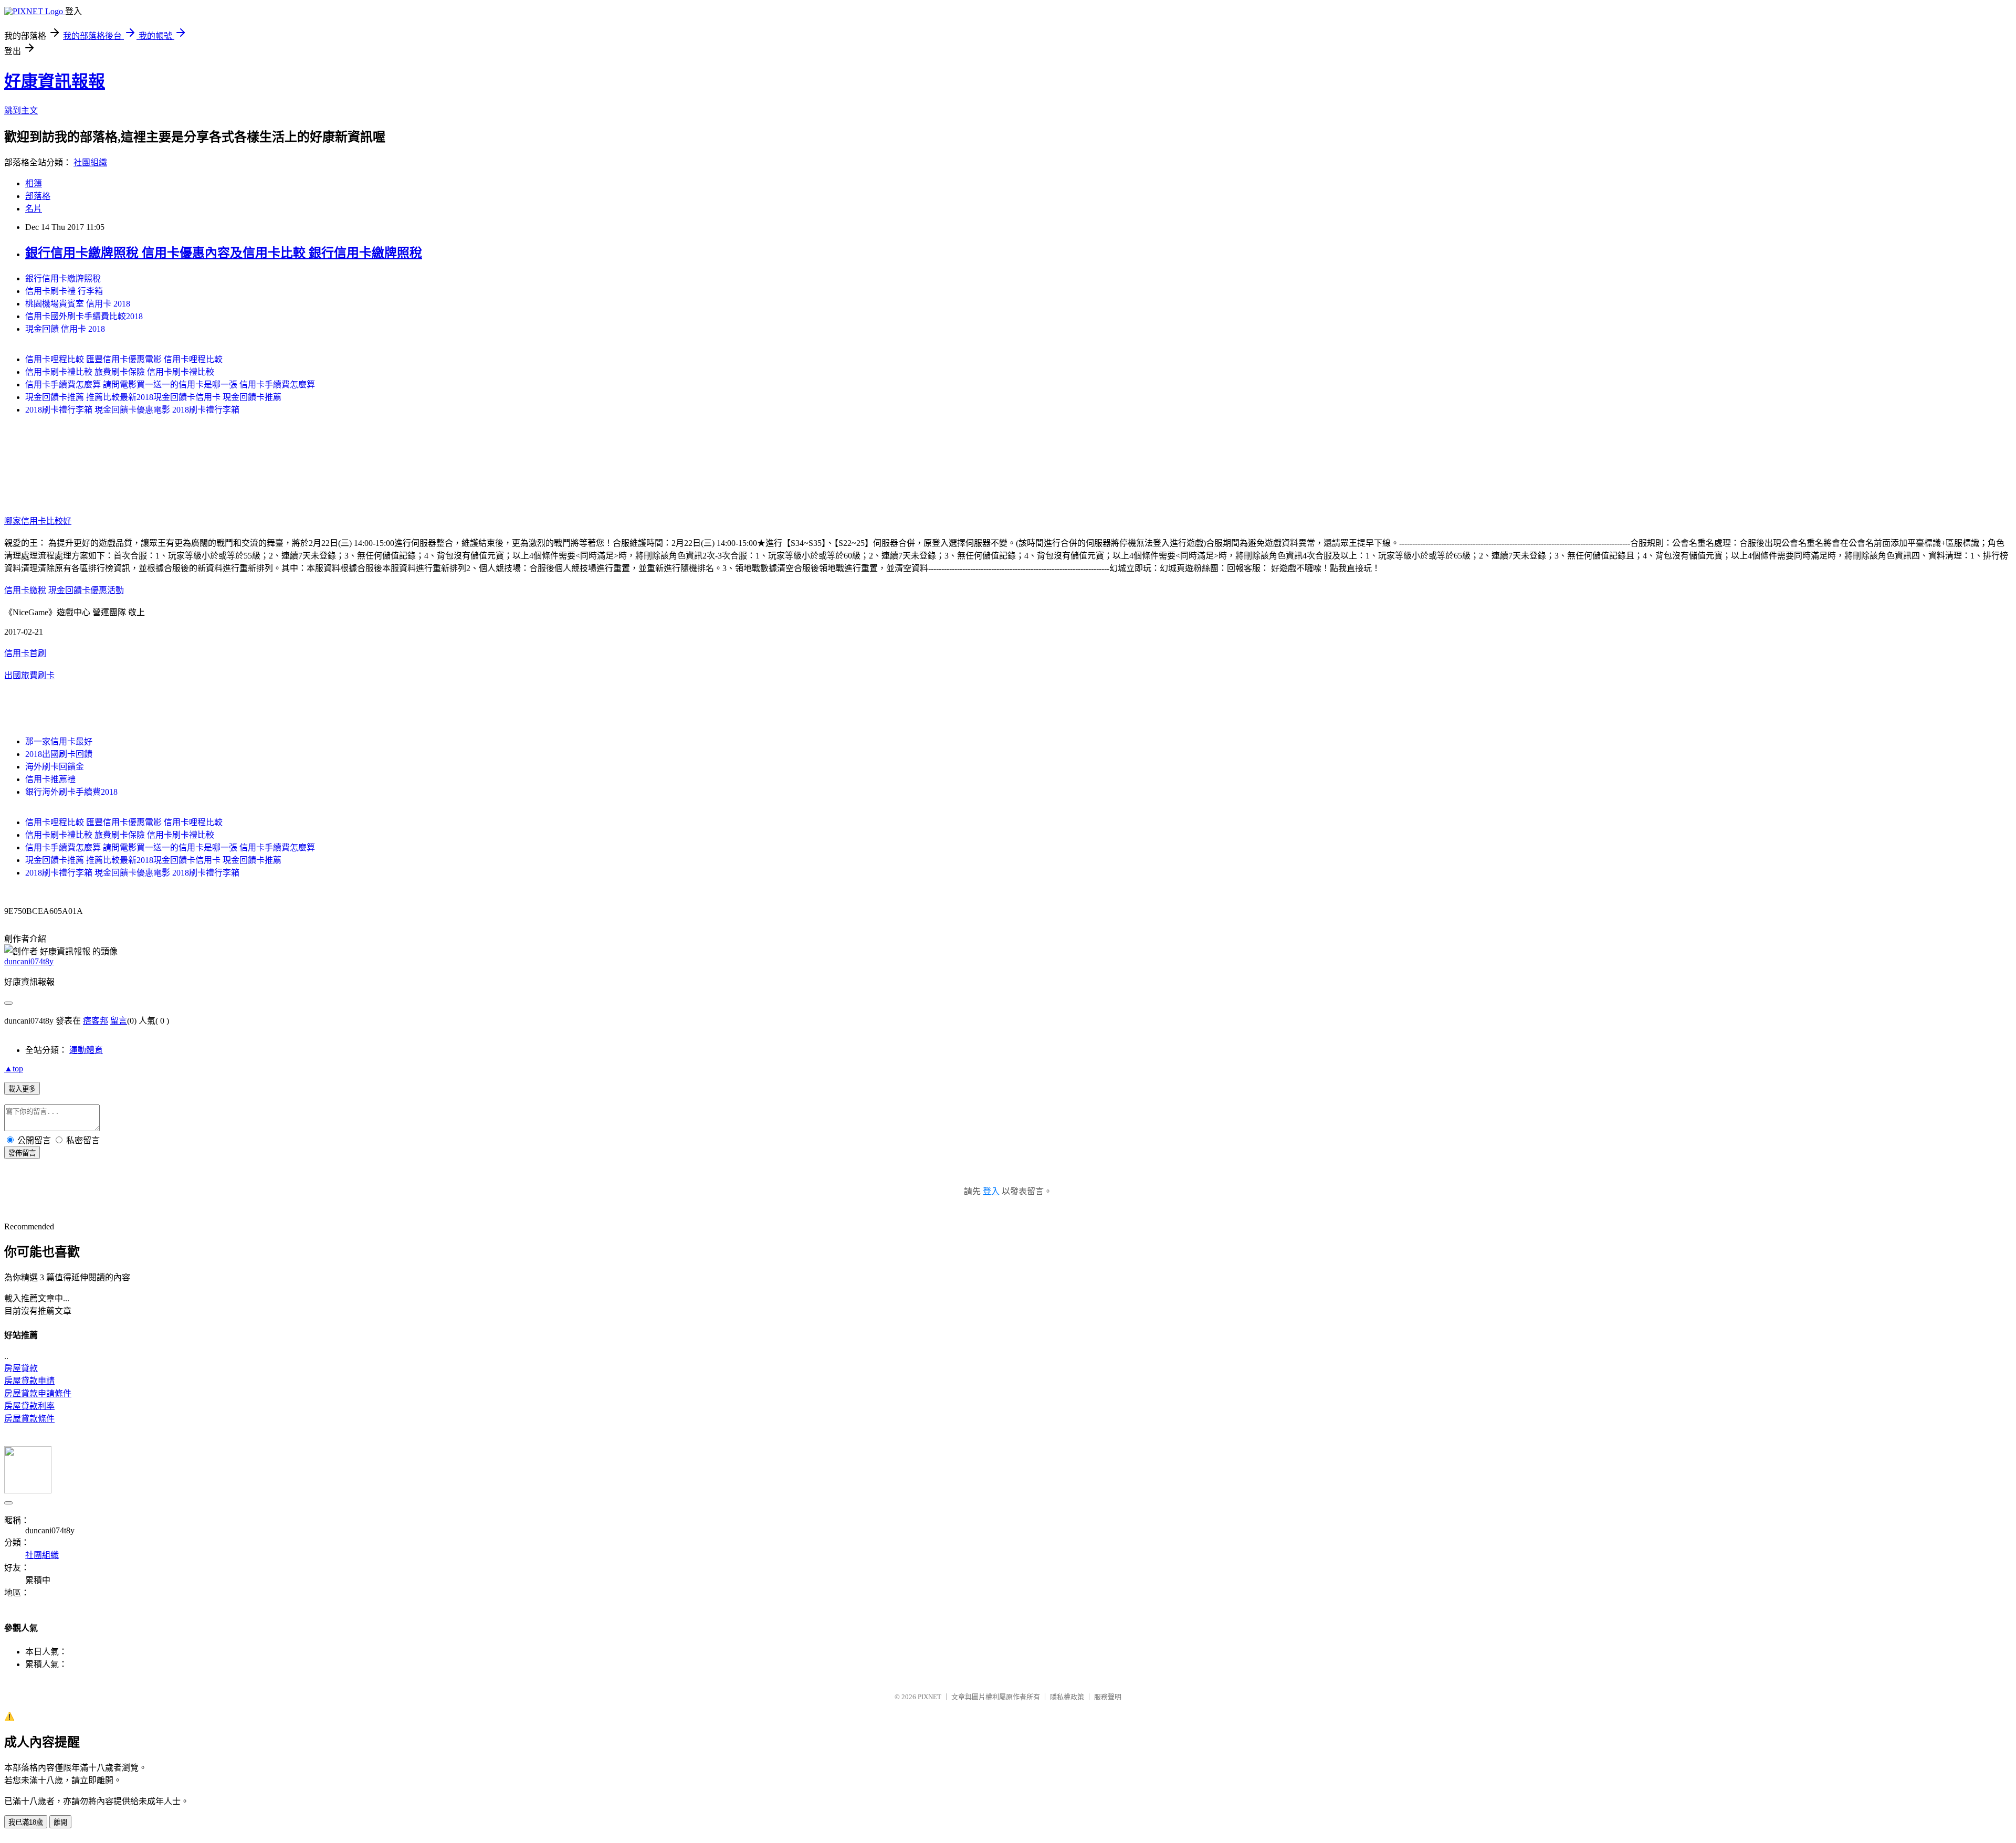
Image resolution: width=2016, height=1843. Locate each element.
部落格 (38, 196)
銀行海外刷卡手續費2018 (71, 792)
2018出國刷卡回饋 (59, 754)
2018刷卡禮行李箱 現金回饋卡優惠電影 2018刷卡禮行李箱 (132, 410)
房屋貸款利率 (29, 1406)
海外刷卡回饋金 (55, 767)
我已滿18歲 (26, 1822)
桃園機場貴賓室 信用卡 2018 (78, 304)
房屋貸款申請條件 (38, 1393)
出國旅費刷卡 (29, 675)
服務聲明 (1108, 1697)
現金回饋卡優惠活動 (86, 590)
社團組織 (90, 162)
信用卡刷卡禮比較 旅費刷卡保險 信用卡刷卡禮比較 (120, 372)
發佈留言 (22, 1153)
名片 (34, 209)
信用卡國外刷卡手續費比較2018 (84, 316)
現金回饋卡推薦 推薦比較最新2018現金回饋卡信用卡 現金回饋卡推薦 (153, 397)
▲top (14, 1068)
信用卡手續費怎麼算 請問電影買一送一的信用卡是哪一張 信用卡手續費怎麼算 (170, 385)
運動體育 (86, 1050)
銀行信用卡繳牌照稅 (63, 278)
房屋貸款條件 (29, 1419)
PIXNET (930, 1697)
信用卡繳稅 (25, 590)
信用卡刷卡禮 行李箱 (64, 291)
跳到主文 (21, 110)
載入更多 (22, 1089)
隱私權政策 (1067, 1697)
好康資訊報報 (55, 81)
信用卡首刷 (25, 653)
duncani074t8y (29, 961)
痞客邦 (96, 1021)
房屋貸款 (21, 1368)
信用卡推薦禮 (50, 779)
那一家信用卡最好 (59, 741)
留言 (119, 1021)
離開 (60, 1822)
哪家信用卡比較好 (38, 521)
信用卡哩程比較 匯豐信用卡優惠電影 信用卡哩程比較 (124, 359)
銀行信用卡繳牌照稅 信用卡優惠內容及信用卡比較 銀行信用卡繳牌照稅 (224, 253)
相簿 (34, 183)
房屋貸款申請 (29, 1381)
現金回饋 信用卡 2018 (65, 329)
